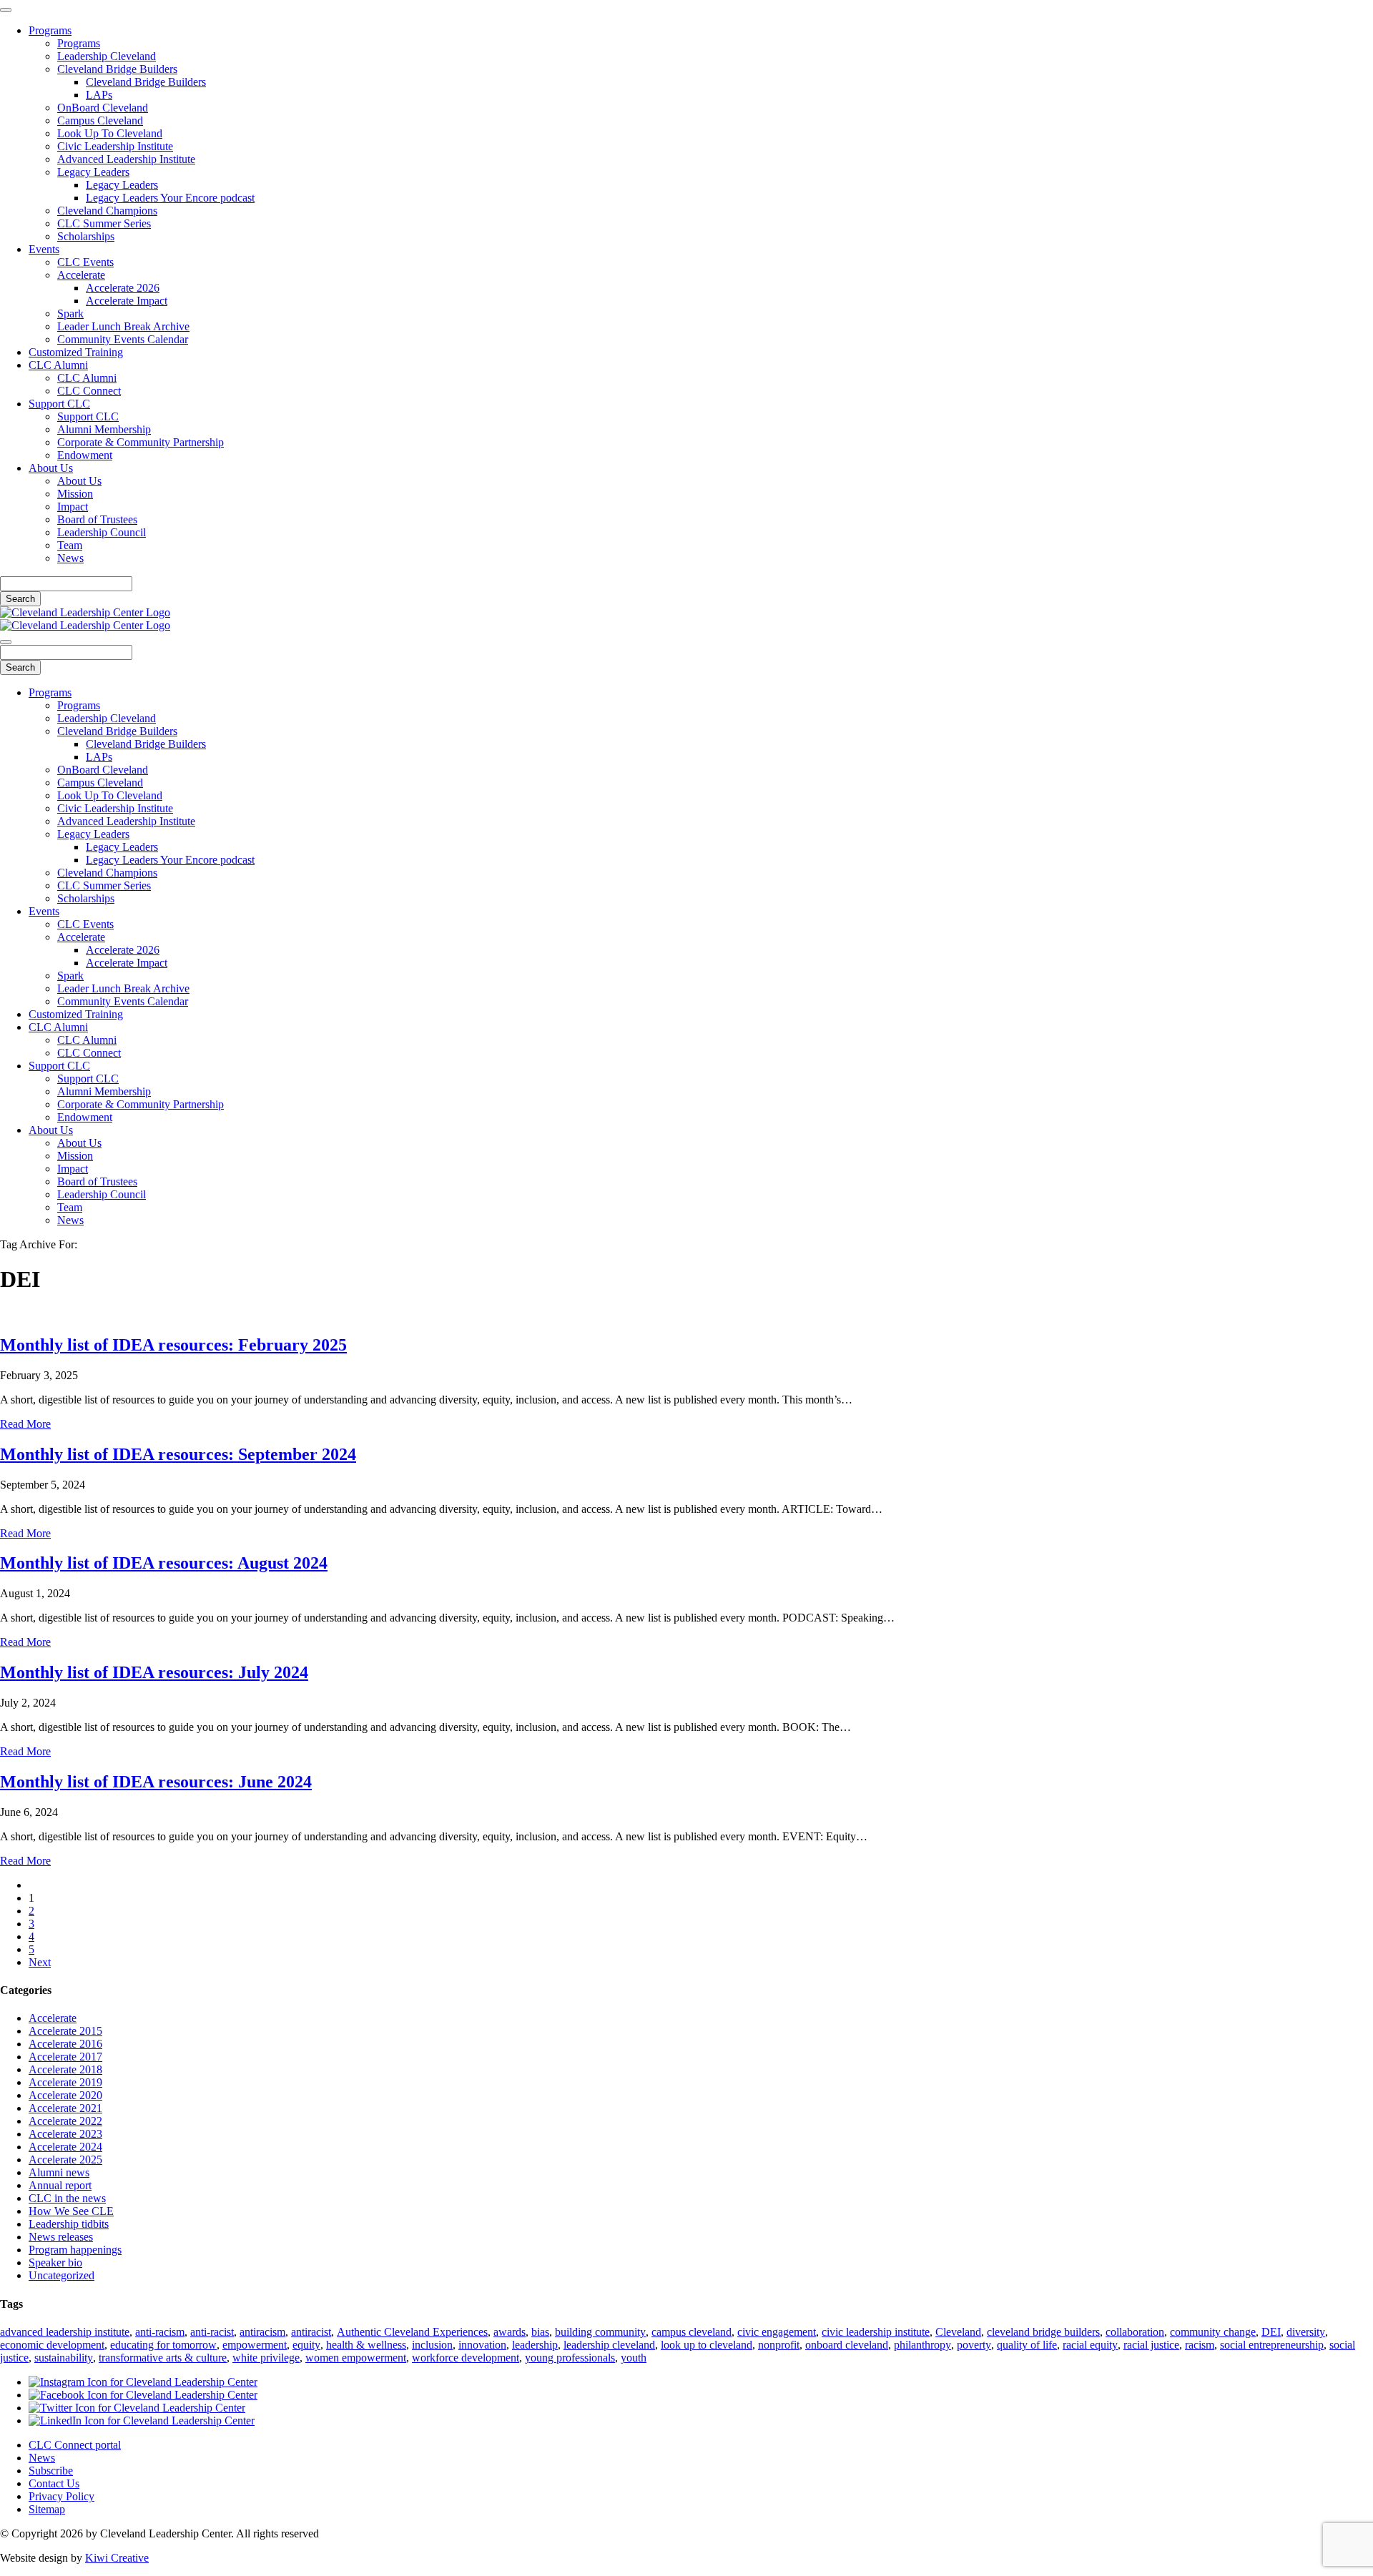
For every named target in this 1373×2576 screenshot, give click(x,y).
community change (1213, 2332)
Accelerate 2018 (65, 2069)
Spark (70, 314)
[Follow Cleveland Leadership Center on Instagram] (143, 2382)
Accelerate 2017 (65, 2057)
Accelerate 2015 (65, 2031)
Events (44, 249)
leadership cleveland (609, 2345)
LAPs (99, 95)
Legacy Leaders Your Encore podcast (170, 198)
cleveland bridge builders (1043, 2332)
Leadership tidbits (69, 2224)
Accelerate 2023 (65, 2134)
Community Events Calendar (123, 339)
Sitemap (47, 2509)
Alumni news (59, 2172)
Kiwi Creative (117, 2558)
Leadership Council (102, 532)
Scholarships (86, 236)
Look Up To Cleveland (110, 133)
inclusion (432, 2345)
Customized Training (76, 352)
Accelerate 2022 (65, 2121)
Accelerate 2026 (123, 288)
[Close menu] (6, 10)
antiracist (311, 2332)
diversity (1306, 2332)
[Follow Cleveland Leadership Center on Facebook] (143, 2395)
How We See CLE (71, 2211)
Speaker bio (55, 2262)
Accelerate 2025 (65, 2160)
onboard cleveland (847, 2345)
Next (40, 1962)
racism (1200, 2345)
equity (306, 2345)
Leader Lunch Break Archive (123, 326)
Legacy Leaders (93, 172)
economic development (52, 2345)
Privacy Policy (61, 2496)
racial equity (1090, 2345)
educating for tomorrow (163, 2345)
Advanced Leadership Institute (126, 159)
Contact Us (54, 2483)
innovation (482, 2345)
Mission (75, 494)
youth (634, 2358)
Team (70, 545)
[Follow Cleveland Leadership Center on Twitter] (137, 2408)
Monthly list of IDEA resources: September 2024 (178, 1454)
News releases (61, 2237)
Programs (50, 30)
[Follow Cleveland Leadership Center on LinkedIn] (142, 2420)
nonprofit (779, 2345)
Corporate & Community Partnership (141, 442)
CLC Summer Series (104, 223)
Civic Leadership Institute (115, 146)
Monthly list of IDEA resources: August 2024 (164, 1563)
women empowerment (356, 2358)
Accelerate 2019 (65, 2082)
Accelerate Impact (127, 301)
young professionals (570, 2358)
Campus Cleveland (100, 120)
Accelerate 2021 (65, 2108)
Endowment (85, 455)
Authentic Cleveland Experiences (412, 2332)
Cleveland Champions (107, 211)
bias (540, 2332)
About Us (51, 468)
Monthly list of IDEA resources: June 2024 (156, 1782)
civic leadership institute (876, 2332)
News (70, 558)
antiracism (262, 2332)
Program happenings (75, 2250)
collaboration (1135, 2332)
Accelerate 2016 (65, 2044)
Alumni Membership (104, 429)
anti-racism (160, 2332)
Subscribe (51, 2471)
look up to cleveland (707, 2345)
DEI (1271, 2332)
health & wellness (366, 2345)
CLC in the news (67, 2198)
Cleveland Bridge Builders (117, 69)
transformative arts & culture (163, 2358)
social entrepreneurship (1272, 2345)
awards (510, 2332)
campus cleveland (692, 2332)
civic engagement (777, 2332)
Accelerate (81, 275)
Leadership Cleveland (107, 56)
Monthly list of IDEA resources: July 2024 (154, 1672)
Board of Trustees (97, 519)
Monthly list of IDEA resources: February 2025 (173, 1345)
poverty (974, 2345)
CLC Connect (89, 391)
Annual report (60, 2185)
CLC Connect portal (75, 2445)
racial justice (1151, 2345)
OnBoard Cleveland (103, 108)
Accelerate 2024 (65, 2147)
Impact (73, 507)
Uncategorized (61, 2275)
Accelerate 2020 (65, 2095)
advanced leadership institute (65, 2332)
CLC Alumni (58, 365)
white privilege (266, 2358)
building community (600, 2332)
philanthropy (922, 2345)
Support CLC (59, 404)
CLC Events (85, 262)
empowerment (255, 2345)
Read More (25, 1424)
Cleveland (958, 2332)
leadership (535, 2345)
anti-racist (212, 2332)
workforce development (466, 2358)
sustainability (64, 2358)
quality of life (1027, 2345)
